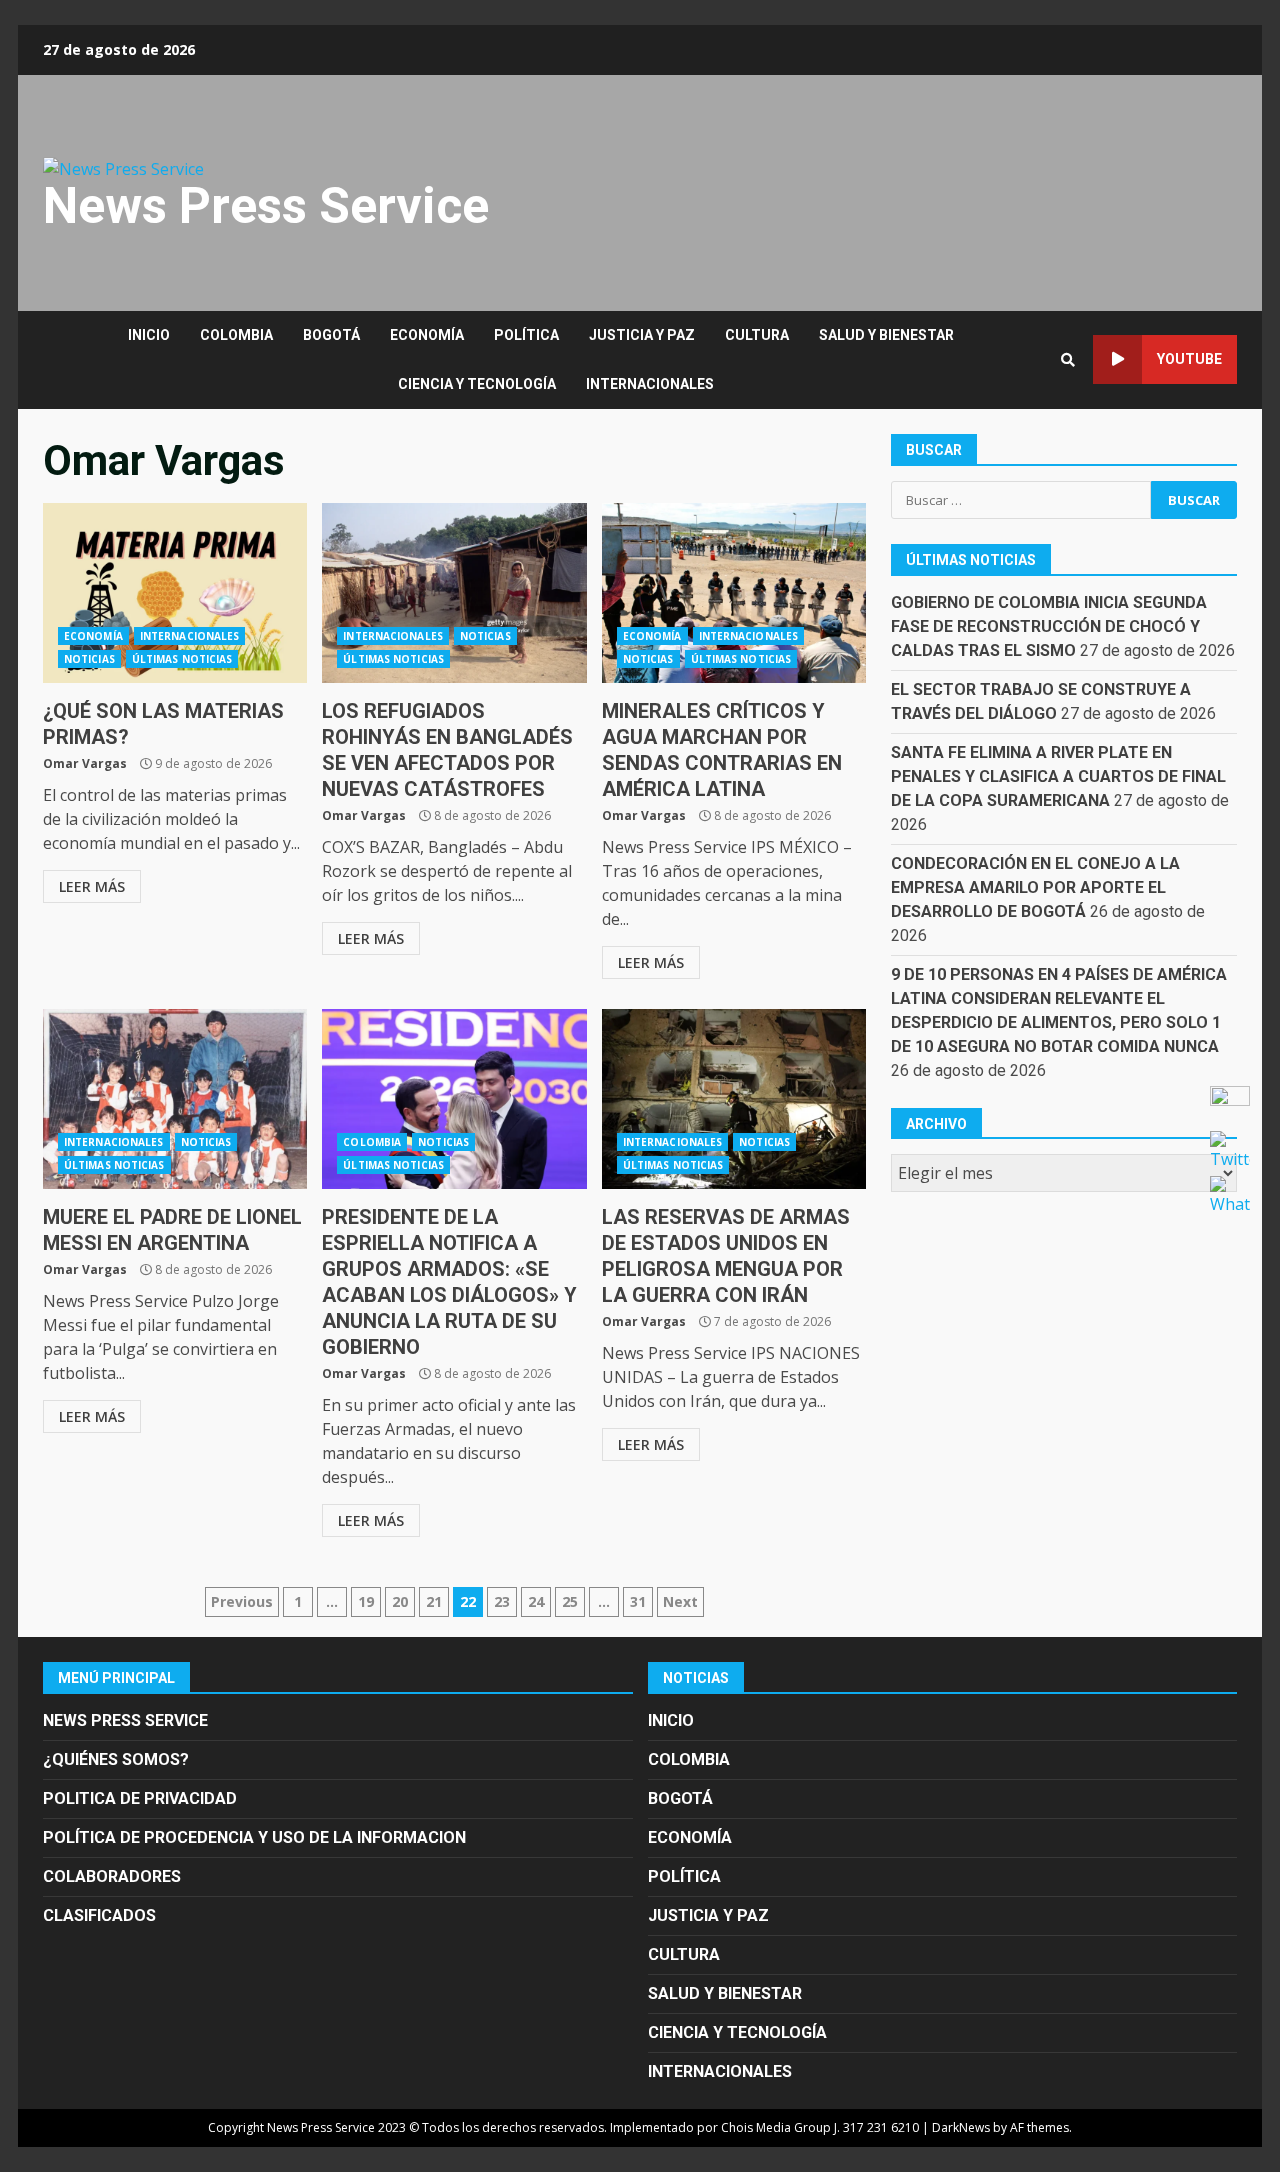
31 (638, 1601)
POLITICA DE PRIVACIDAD (140, 1798)
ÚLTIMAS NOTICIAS (182, 659)
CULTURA (757, 335)
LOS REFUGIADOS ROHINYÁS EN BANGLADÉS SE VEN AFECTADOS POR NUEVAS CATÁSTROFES (454, 593)
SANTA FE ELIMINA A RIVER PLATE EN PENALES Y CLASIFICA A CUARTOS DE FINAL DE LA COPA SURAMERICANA (1058, 775)
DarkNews (961, 2127)
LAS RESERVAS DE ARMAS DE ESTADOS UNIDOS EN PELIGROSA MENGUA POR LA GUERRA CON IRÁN (734, 1099)
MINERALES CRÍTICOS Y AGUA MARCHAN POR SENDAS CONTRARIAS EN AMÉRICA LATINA (734, 593)
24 (536, 1601)
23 (502, 1601)
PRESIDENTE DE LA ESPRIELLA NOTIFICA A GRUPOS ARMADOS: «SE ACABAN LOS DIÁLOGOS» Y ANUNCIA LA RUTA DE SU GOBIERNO (454, 1099)
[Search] (1068, 360)
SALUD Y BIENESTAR (886, 335)
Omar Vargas (85, 763)
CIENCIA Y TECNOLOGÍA (477, 384)
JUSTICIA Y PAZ (642, 335)
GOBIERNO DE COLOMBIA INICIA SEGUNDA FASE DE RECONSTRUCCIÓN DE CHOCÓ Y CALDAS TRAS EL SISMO (1049, 625)
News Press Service (266, 206)
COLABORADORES (112, 1876)
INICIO (149, 335)
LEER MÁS (92, 886)
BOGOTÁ (331, 335)
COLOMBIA (236, 335)
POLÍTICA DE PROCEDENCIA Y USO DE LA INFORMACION (254, 1837)
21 (434, 1601)
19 (366, 1601)
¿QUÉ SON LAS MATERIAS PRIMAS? (175, 593)
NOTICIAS (89, 659)
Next (680, 1601)
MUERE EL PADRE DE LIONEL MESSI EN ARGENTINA (175, 1099)
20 (400, 1601)
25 (570, 1601)
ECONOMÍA (427, 335)
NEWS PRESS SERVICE (125, 1720)
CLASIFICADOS (99, 1915)
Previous (242, 1601)
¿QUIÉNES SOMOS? (116, 1759)
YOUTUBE (1189, 359)
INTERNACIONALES (650, 384)
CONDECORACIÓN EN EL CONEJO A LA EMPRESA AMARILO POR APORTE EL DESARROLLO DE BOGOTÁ (1035, 886)
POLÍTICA (526, 335)
